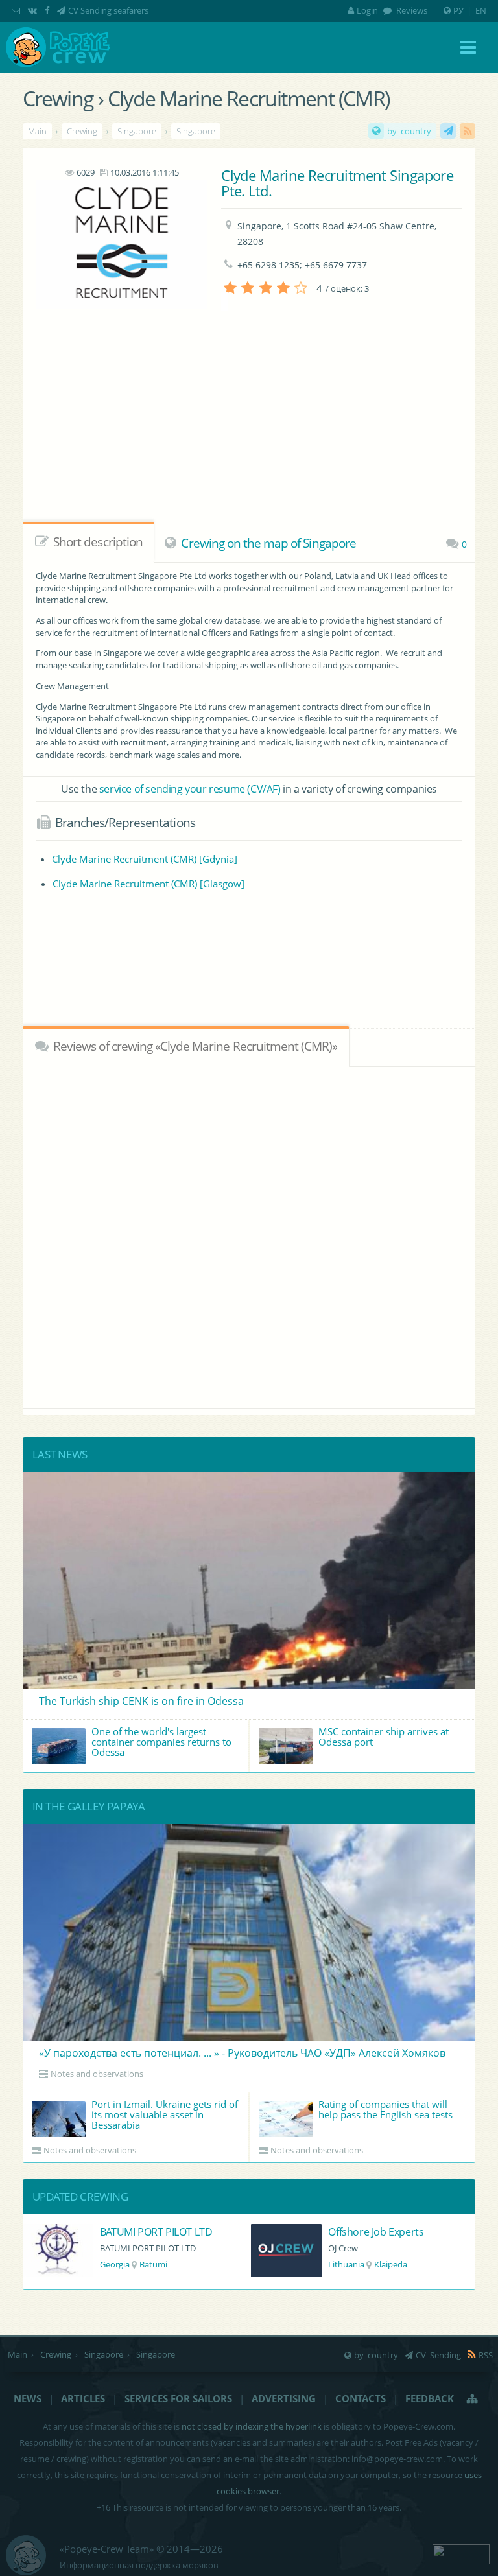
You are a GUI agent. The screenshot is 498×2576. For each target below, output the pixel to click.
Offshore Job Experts (148, 2232)
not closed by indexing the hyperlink (252, 2426)
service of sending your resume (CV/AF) (190, 789)
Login (367, 10)
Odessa (382, 2264)
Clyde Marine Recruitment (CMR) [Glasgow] (148, 884)
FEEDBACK (430, 2398)
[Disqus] (249, 1235)
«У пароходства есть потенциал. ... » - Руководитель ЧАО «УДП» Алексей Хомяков (242, 2053)
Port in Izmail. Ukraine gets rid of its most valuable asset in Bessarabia (165, 2114)
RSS (468, 131)
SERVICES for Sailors (178, 2398)
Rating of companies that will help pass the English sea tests (385, 2109)
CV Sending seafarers (108, 10)
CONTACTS (361, 2398)
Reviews (411, 10)
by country (409, 131)
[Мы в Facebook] (48, 10)
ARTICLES (83, 2398)
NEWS (28, 2398)
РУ (458, 10)
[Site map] (473, 2398)
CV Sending (448, 131)
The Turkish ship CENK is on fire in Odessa (141, 1701)
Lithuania (118, 2264)
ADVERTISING (284, 2398)
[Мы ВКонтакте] (34, 10)
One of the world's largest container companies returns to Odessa (161, 1742)
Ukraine (343, 2264)
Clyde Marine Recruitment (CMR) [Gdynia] (145, 859)
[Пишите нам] (17, 10)
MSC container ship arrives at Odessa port (384, 1737)
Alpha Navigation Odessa (386, 2232)
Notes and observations (97, 2074)
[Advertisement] (249, 967)
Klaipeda (162, 2264)
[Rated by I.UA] (461, 2553)
